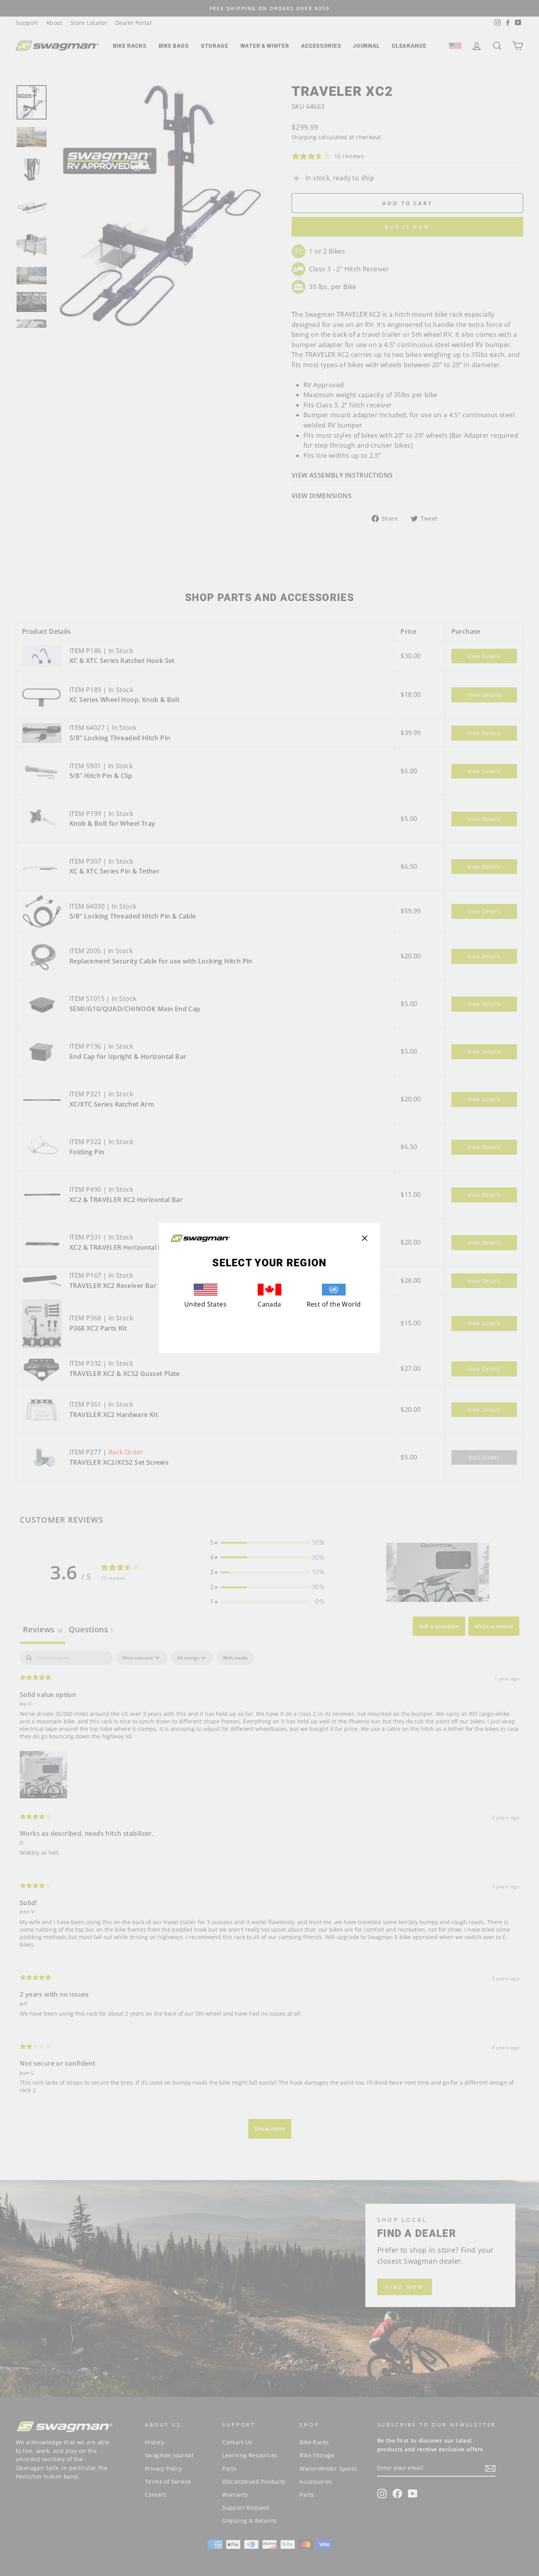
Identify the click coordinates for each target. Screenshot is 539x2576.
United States (205, 1304)
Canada (269, 1304)
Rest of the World (334, 1304)
